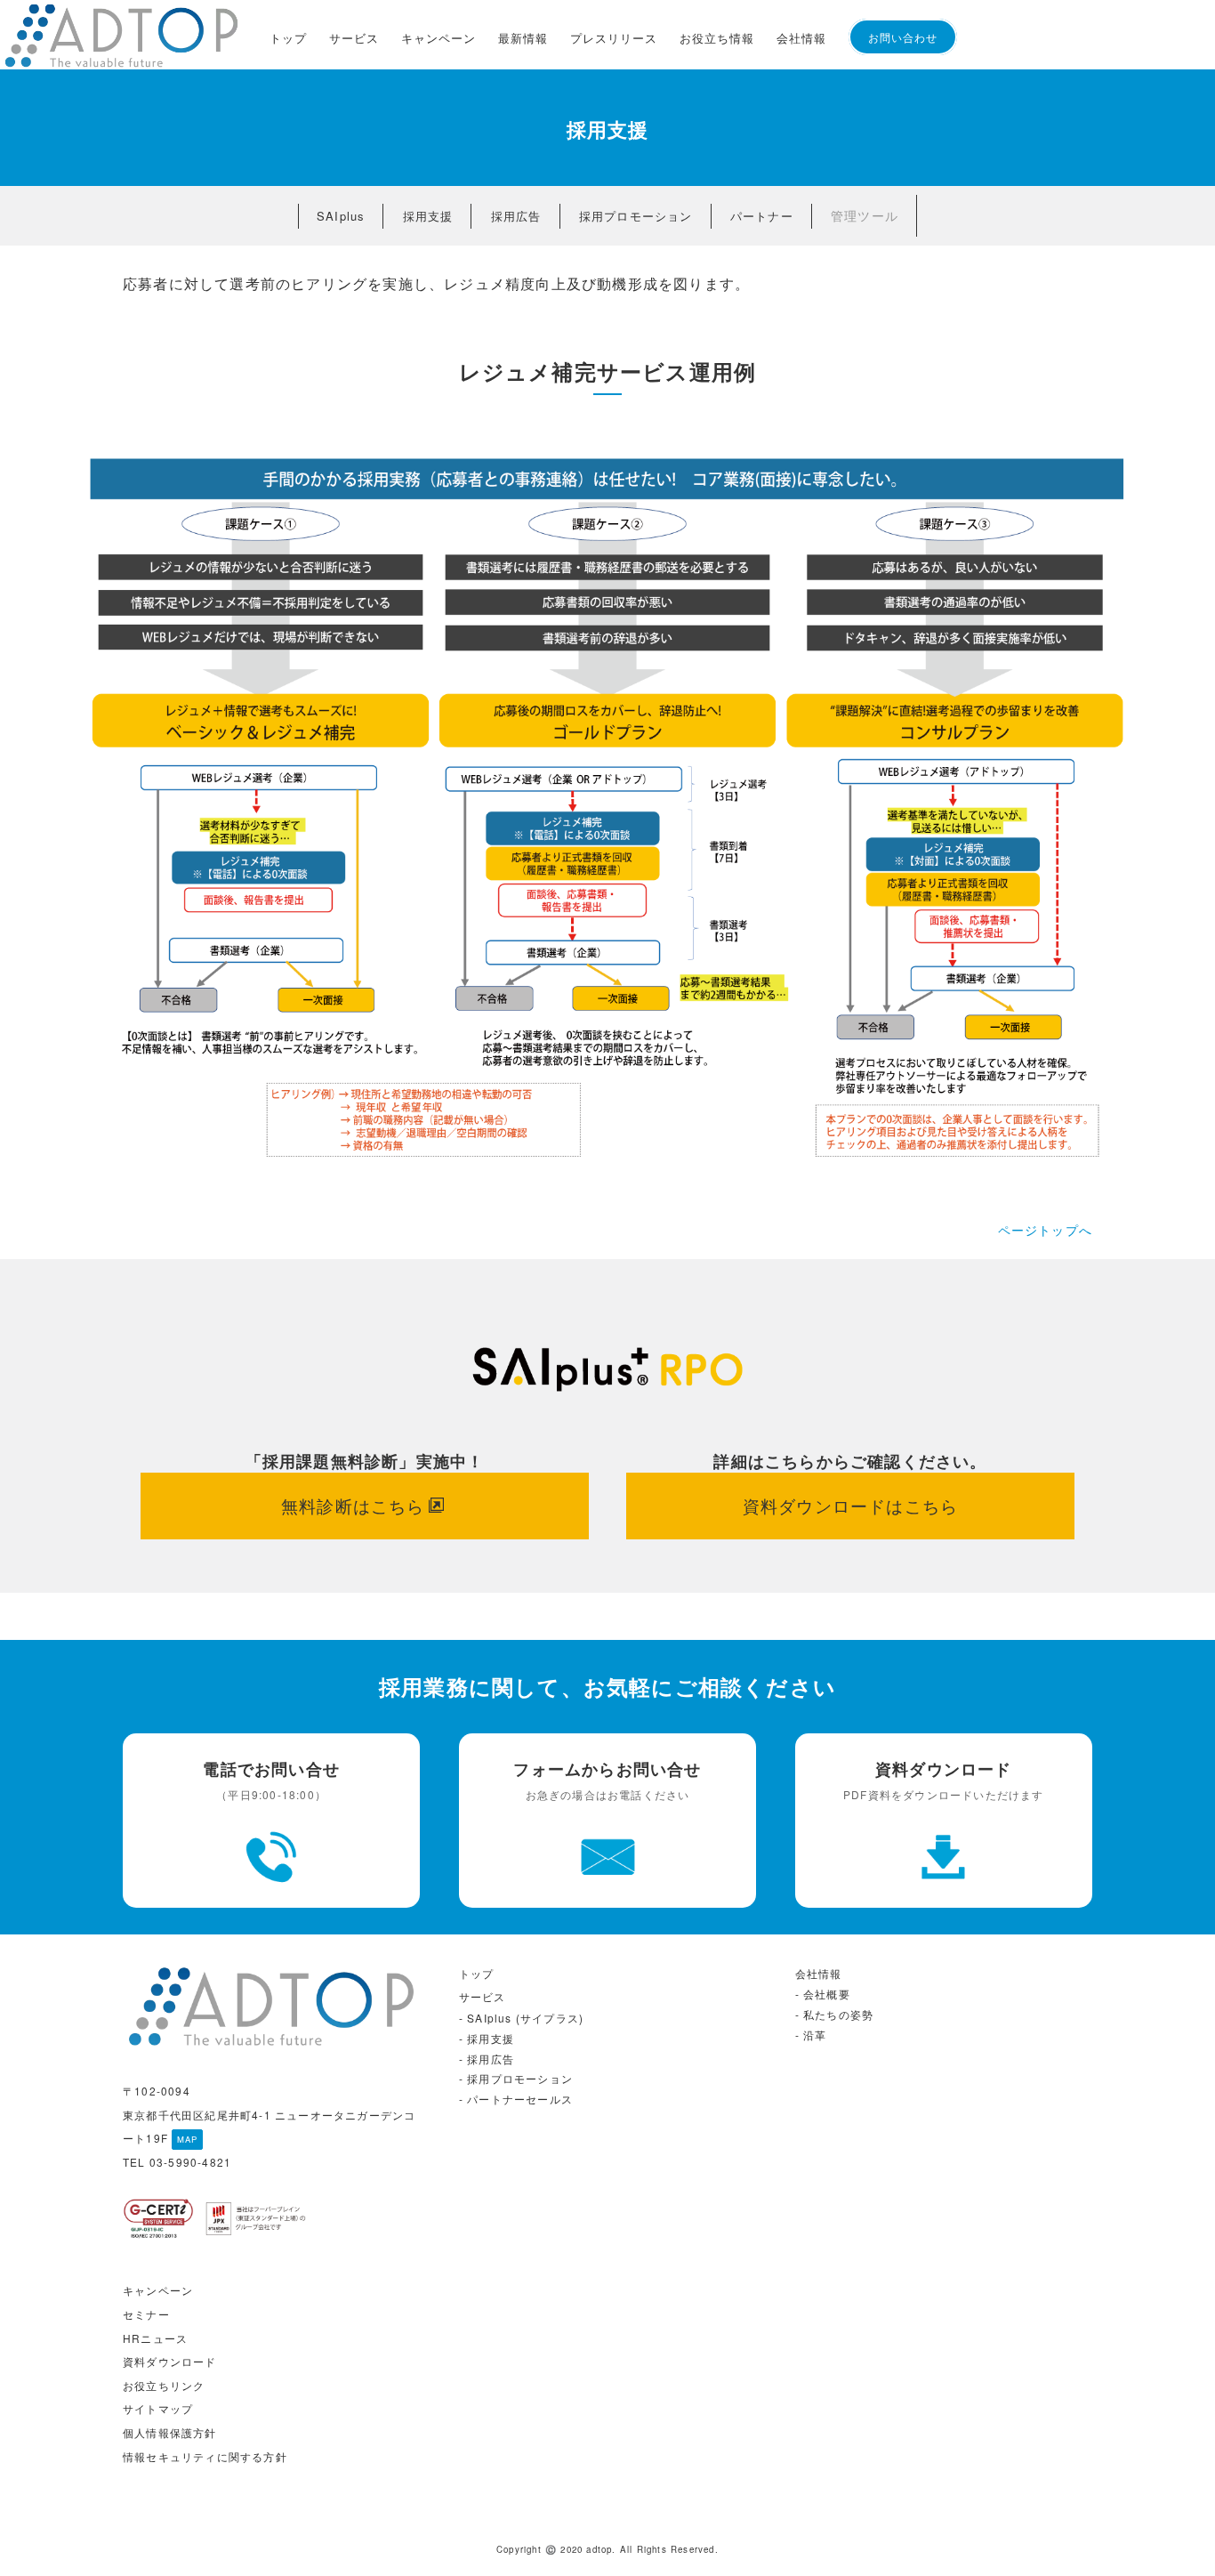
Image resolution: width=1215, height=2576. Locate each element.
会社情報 (801, 38)
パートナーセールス (520, 2099)
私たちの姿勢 (838, 2014)
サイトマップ (158, 2408)
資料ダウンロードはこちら (850, 1505)
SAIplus (341, 216)
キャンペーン (439, 38)
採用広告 (516, 216)
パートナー (762, 216)
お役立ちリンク (164, 2385)
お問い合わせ (903, 37)
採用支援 (428, 216)
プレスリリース (614, 38)
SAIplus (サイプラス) (525, 2018)
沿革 (815, 2035)
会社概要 (827, 1994)
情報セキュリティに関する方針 (205, 2456)
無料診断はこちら (353, 1505)
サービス (354, 38)
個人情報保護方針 (170, 2432)
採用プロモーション (636, 216)
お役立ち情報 (717, 38)
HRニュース (155, 2338)
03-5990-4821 (190, 2162)
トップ (288, 38)
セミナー (146, 2314)
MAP (188, 2139)
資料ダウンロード (170, 2361)
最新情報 (523, 38)
